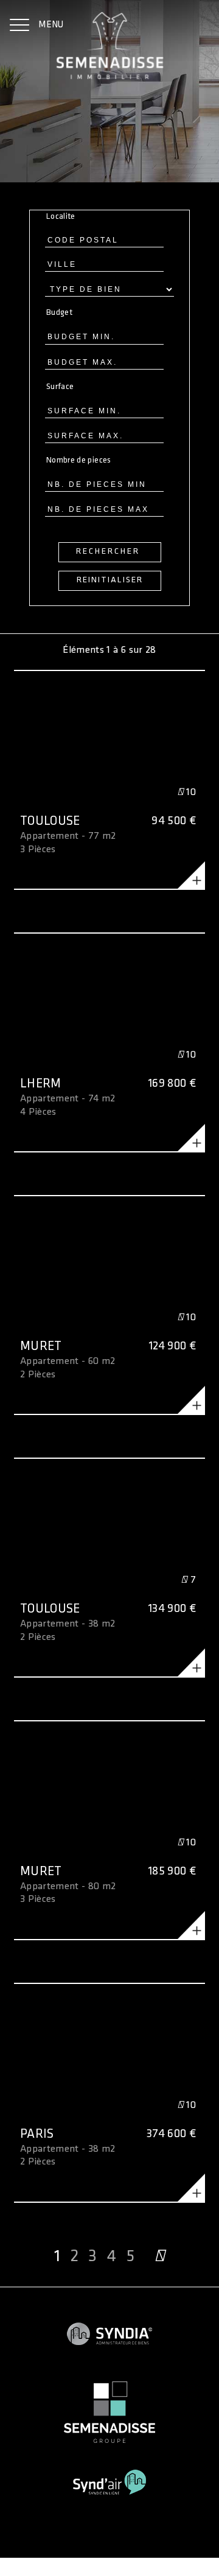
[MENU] (19, 26)
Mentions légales (33, 2556)
